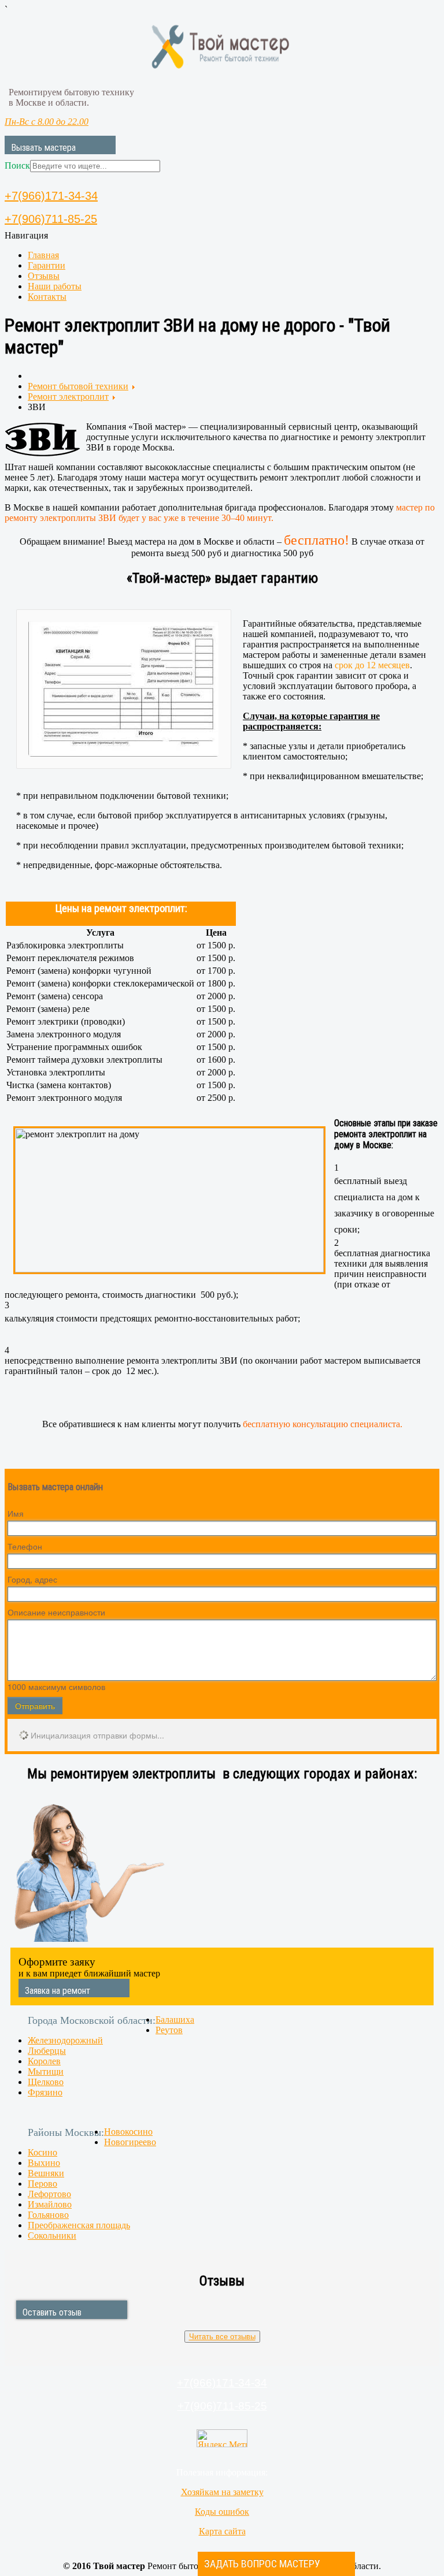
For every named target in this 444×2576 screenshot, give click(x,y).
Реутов (169, 2030)
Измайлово (50, 2204)
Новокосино (128, 2132)
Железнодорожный (65, 2040)
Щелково (46, 2082)
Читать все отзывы (222, 2337)
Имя (16, 1513)
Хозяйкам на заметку (222, 2492)
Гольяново (48, 2215)
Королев (44, 2061)
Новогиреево (130, 2142)
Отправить (35, 1706)
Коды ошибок (222, 2512)
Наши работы (55, 286)
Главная (43, 255)
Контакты (47, 297)
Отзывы (44, 276)
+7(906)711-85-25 (51, 219)
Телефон (25, 1546)
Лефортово (49, 2194)
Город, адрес (32, 1579)
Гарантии (47, 265)
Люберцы (47, 2051)
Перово (42, 2184)
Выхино (44, 2163)
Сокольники (52, 2236)
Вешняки (46, 2173)
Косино (42, 2152)
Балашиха (175, 2020)
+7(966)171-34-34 (51, 196)
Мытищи (46, 2071)
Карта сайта (222, 2531)
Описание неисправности (56, 1612)
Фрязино (45, 2092)
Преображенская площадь (79, 2225)
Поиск (17, 165)
